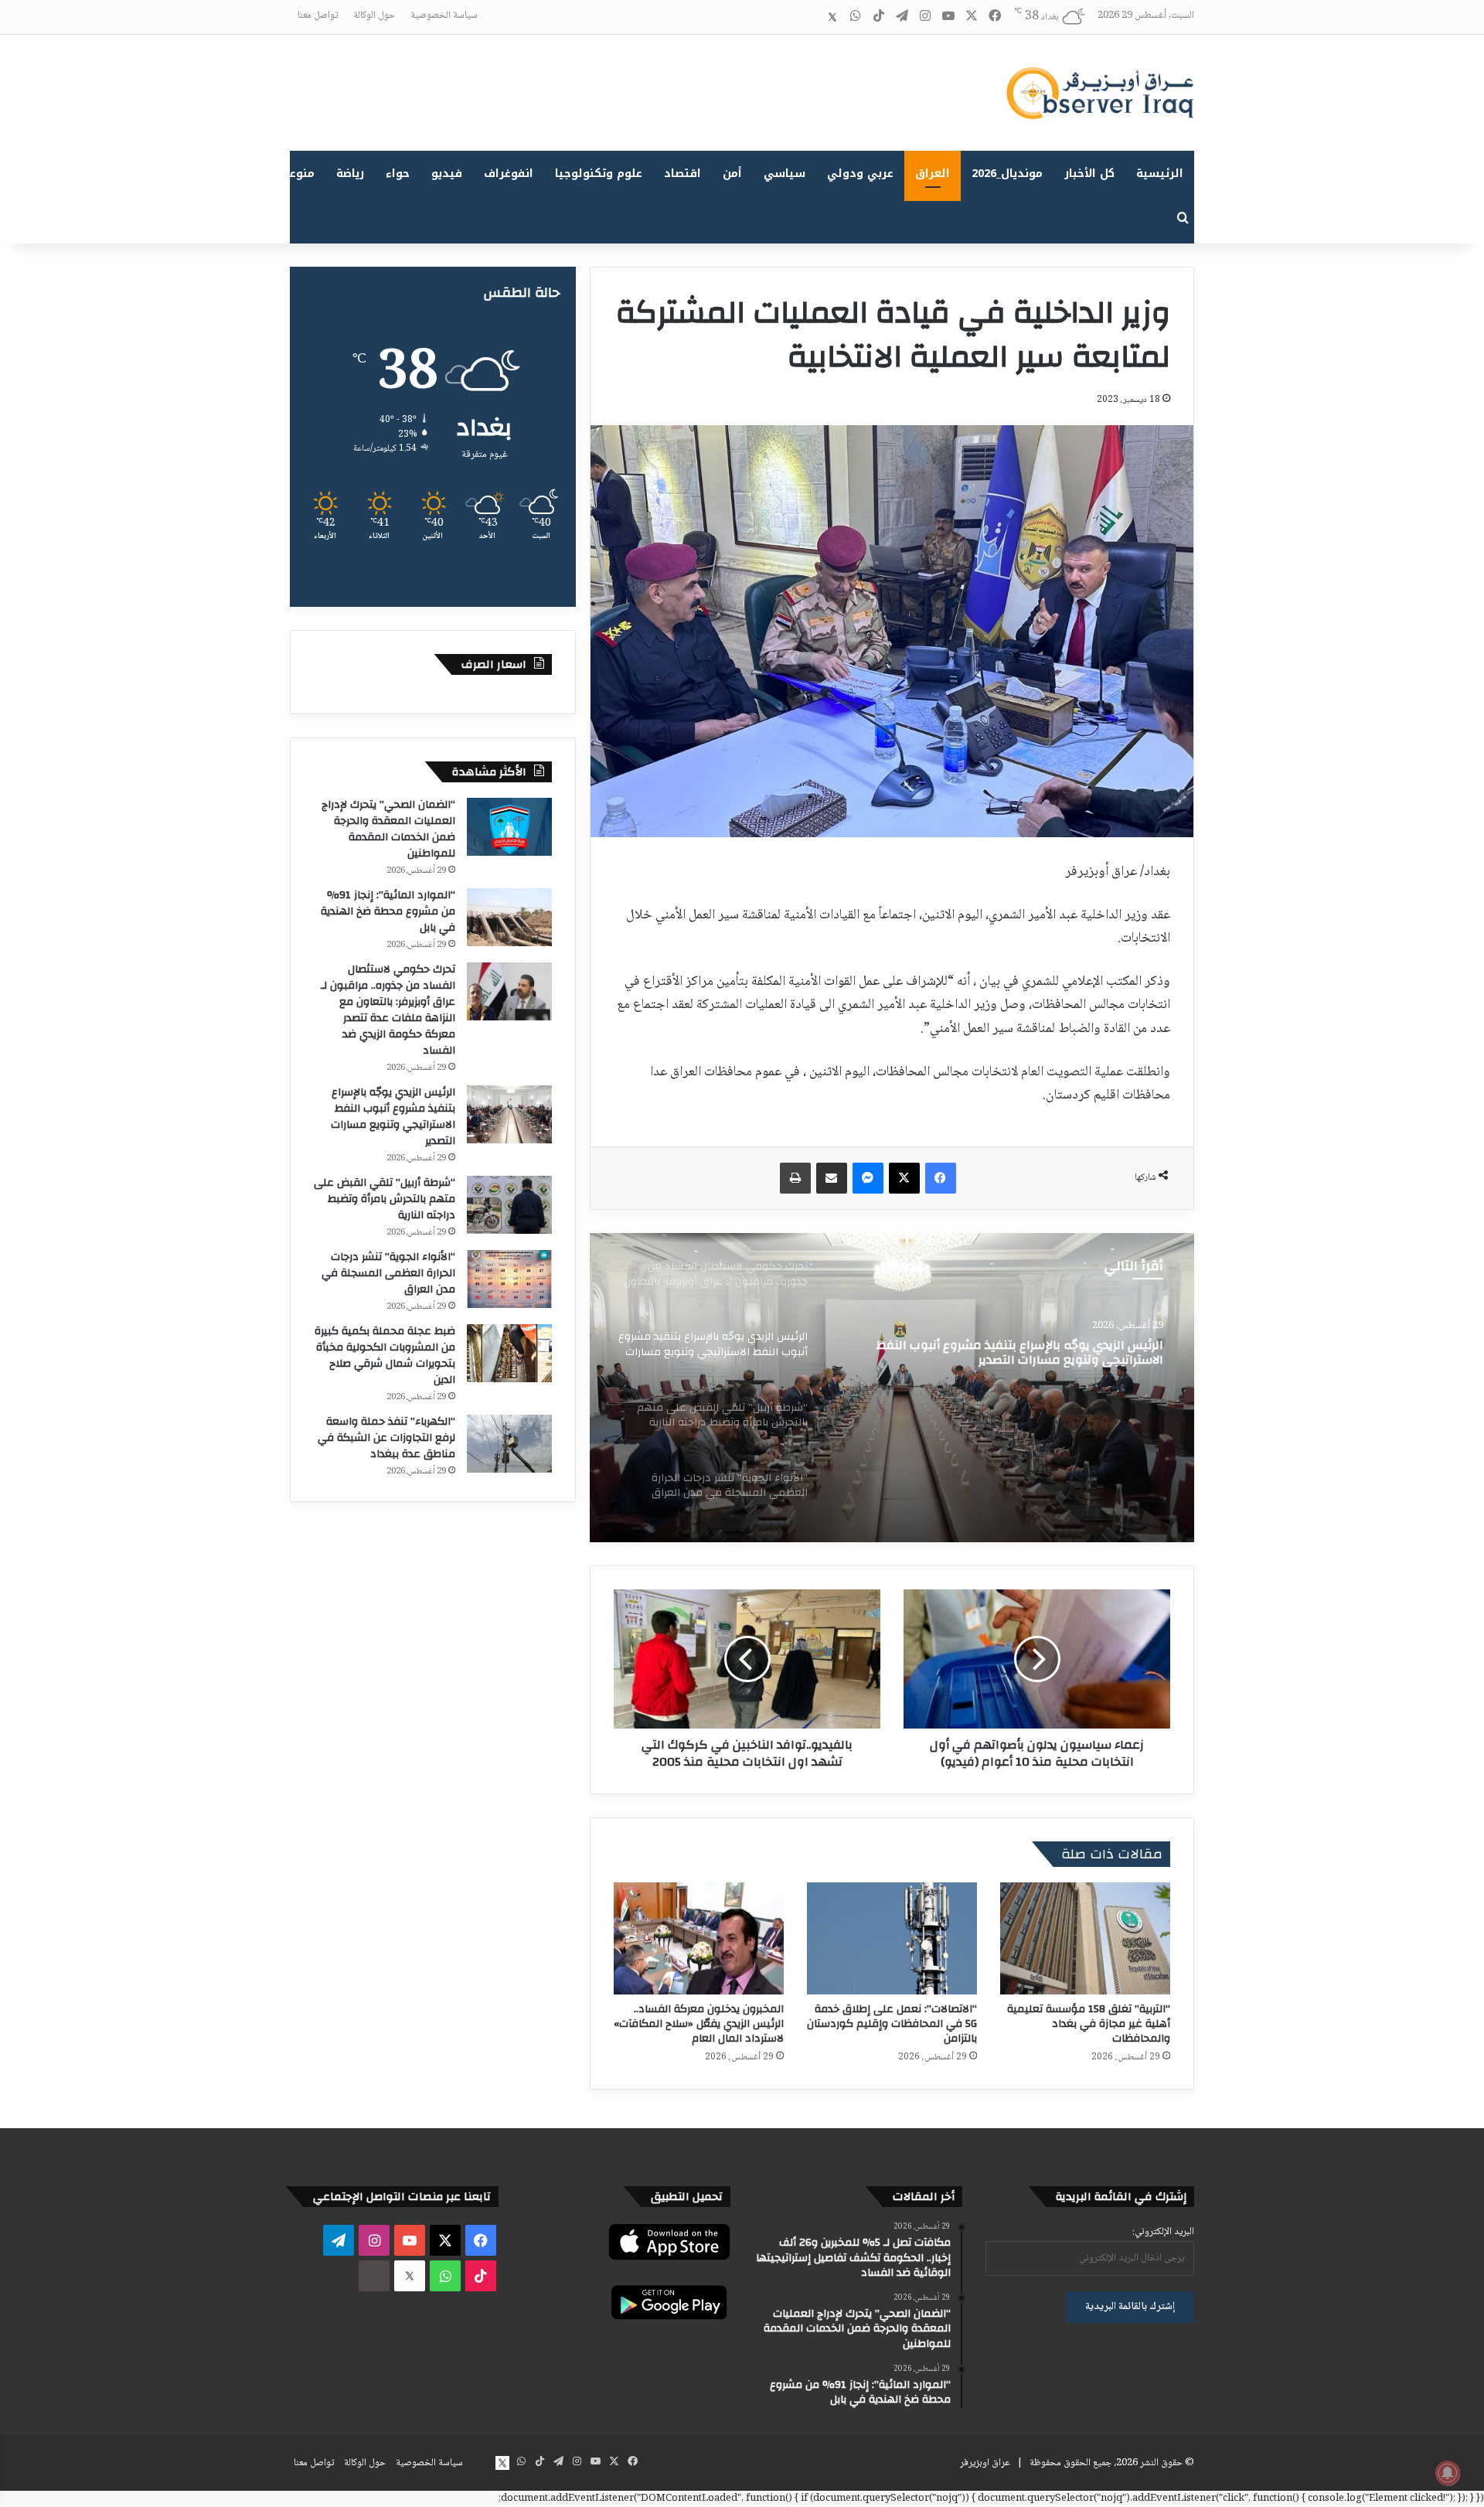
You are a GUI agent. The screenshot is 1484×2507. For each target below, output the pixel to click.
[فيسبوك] (941, 1178)
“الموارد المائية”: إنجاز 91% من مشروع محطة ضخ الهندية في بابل (388, 911)
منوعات (296, 174)
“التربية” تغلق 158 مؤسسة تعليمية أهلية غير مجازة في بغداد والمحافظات (1089, 2024)
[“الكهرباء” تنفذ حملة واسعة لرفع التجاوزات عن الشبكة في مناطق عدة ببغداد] (509, 1444)
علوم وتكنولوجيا (599, 174)
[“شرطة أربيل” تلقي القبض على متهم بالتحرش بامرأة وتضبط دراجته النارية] (892, 1388)
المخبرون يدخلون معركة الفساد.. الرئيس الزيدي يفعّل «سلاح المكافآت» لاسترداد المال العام (699, 2024)
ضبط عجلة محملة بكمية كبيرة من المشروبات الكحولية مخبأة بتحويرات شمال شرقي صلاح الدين (385, 1356)
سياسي (785, 174)
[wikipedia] (809, 17)
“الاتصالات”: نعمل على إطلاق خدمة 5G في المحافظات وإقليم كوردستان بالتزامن (892, 2024)
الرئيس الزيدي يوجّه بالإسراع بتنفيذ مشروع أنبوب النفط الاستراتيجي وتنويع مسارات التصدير (393, 1117)
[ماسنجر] (868, 1178)
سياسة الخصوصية (444, 15)
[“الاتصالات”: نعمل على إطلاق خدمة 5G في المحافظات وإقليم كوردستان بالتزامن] (892, 1938)
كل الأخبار (1089, 174)
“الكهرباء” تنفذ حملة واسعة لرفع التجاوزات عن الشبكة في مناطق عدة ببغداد (386, 1438)
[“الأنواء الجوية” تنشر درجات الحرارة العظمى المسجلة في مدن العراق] (509, 1279)
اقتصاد (682, 174)
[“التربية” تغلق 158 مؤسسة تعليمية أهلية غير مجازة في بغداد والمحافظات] (1085, 1938)
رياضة (350, 174)
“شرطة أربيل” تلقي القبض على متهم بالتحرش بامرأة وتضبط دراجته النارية (1005, 1361)
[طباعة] (795, 1178)
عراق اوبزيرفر (985, 2463)
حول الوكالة (374, 15)
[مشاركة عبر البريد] (832, 1178)
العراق (933, 174)
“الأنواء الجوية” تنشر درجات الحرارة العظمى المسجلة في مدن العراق (388, 1273)
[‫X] (904, 1178)
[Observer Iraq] (1100, 93)
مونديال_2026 (1007, 174)
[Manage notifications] (1448, 2473)
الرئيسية (1160, 174)
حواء (398, 174)
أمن (732, 174)
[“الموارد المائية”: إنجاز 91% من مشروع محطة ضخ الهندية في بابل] (509, 917)
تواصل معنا (318, 15)
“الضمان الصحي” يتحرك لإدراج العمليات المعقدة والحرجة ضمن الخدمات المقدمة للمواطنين (388, 829)
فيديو (447, 174)
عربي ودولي (860, 174)
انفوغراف (509, 174)
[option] (892, 1388)
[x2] (832, 17)
